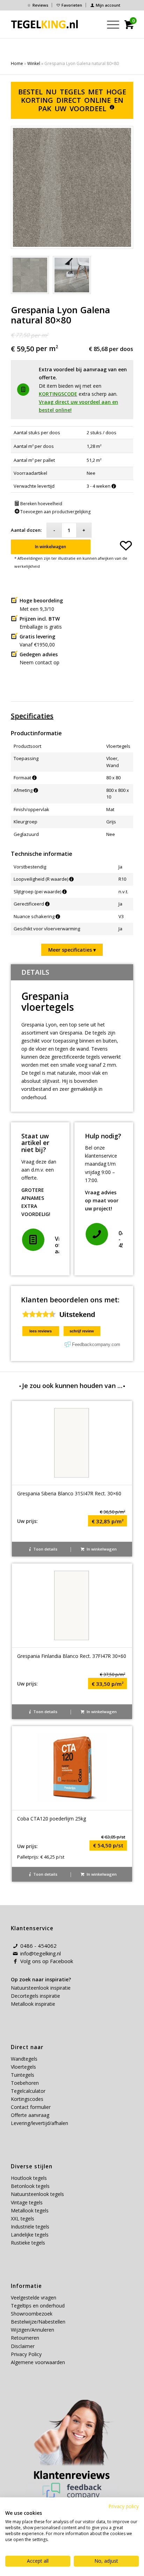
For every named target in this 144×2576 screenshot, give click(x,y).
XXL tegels (23, 2219)
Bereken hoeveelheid (41, 504)
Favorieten (72, 5)
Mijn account (108, 5)
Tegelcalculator (28, 2091)
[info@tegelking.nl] (15, 1954)
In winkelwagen (51, 547)
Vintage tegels (27, 2202)
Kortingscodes (27, 2099)
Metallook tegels (30, 2210)
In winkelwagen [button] (101, 1549)
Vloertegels (23, 2067)
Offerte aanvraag (30, 2115)
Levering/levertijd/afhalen (39, 2123)
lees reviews (41, 1331)
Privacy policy (124, 2506)
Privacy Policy (26, 2354)
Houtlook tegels (29, 2178)
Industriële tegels (31, 2227)
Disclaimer (23, 2346)
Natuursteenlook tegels (37, 2194)
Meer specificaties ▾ (72, 950)
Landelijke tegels (30, 2235)
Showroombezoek (32, 2314)
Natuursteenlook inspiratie (41, 1988)
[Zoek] (93, 24)
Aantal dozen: (26, 530)
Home (17, 63)
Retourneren (25, 2338)
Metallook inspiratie (33, 2004)
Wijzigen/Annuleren (33, 2330)
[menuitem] (38, 5)
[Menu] (110, 24)
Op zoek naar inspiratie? (41, 1979)
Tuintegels (23, 2075)
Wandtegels (24, 2059)
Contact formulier (31, 2107)
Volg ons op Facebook (47, 1961)
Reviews (40, 5)
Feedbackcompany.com (96, 1344)
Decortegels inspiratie (35, 1996)
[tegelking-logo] (45, 24)
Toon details (45, 1549)
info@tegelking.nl (41, 1953)
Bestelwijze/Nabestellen (38, 2322)
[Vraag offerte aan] (33, 1240)
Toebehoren (25, 2083)
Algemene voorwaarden (38, 2362)
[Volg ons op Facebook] (15, 1961)
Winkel (34, 63)
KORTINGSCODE (58, 394)
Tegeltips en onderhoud (38, 2306)
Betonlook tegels (30, 2186)
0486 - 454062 (38, 1946)
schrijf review (82, 1331)
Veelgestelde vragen (34, 2298)
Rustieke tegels (28, 2243)
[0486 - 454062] (97, 1234)
